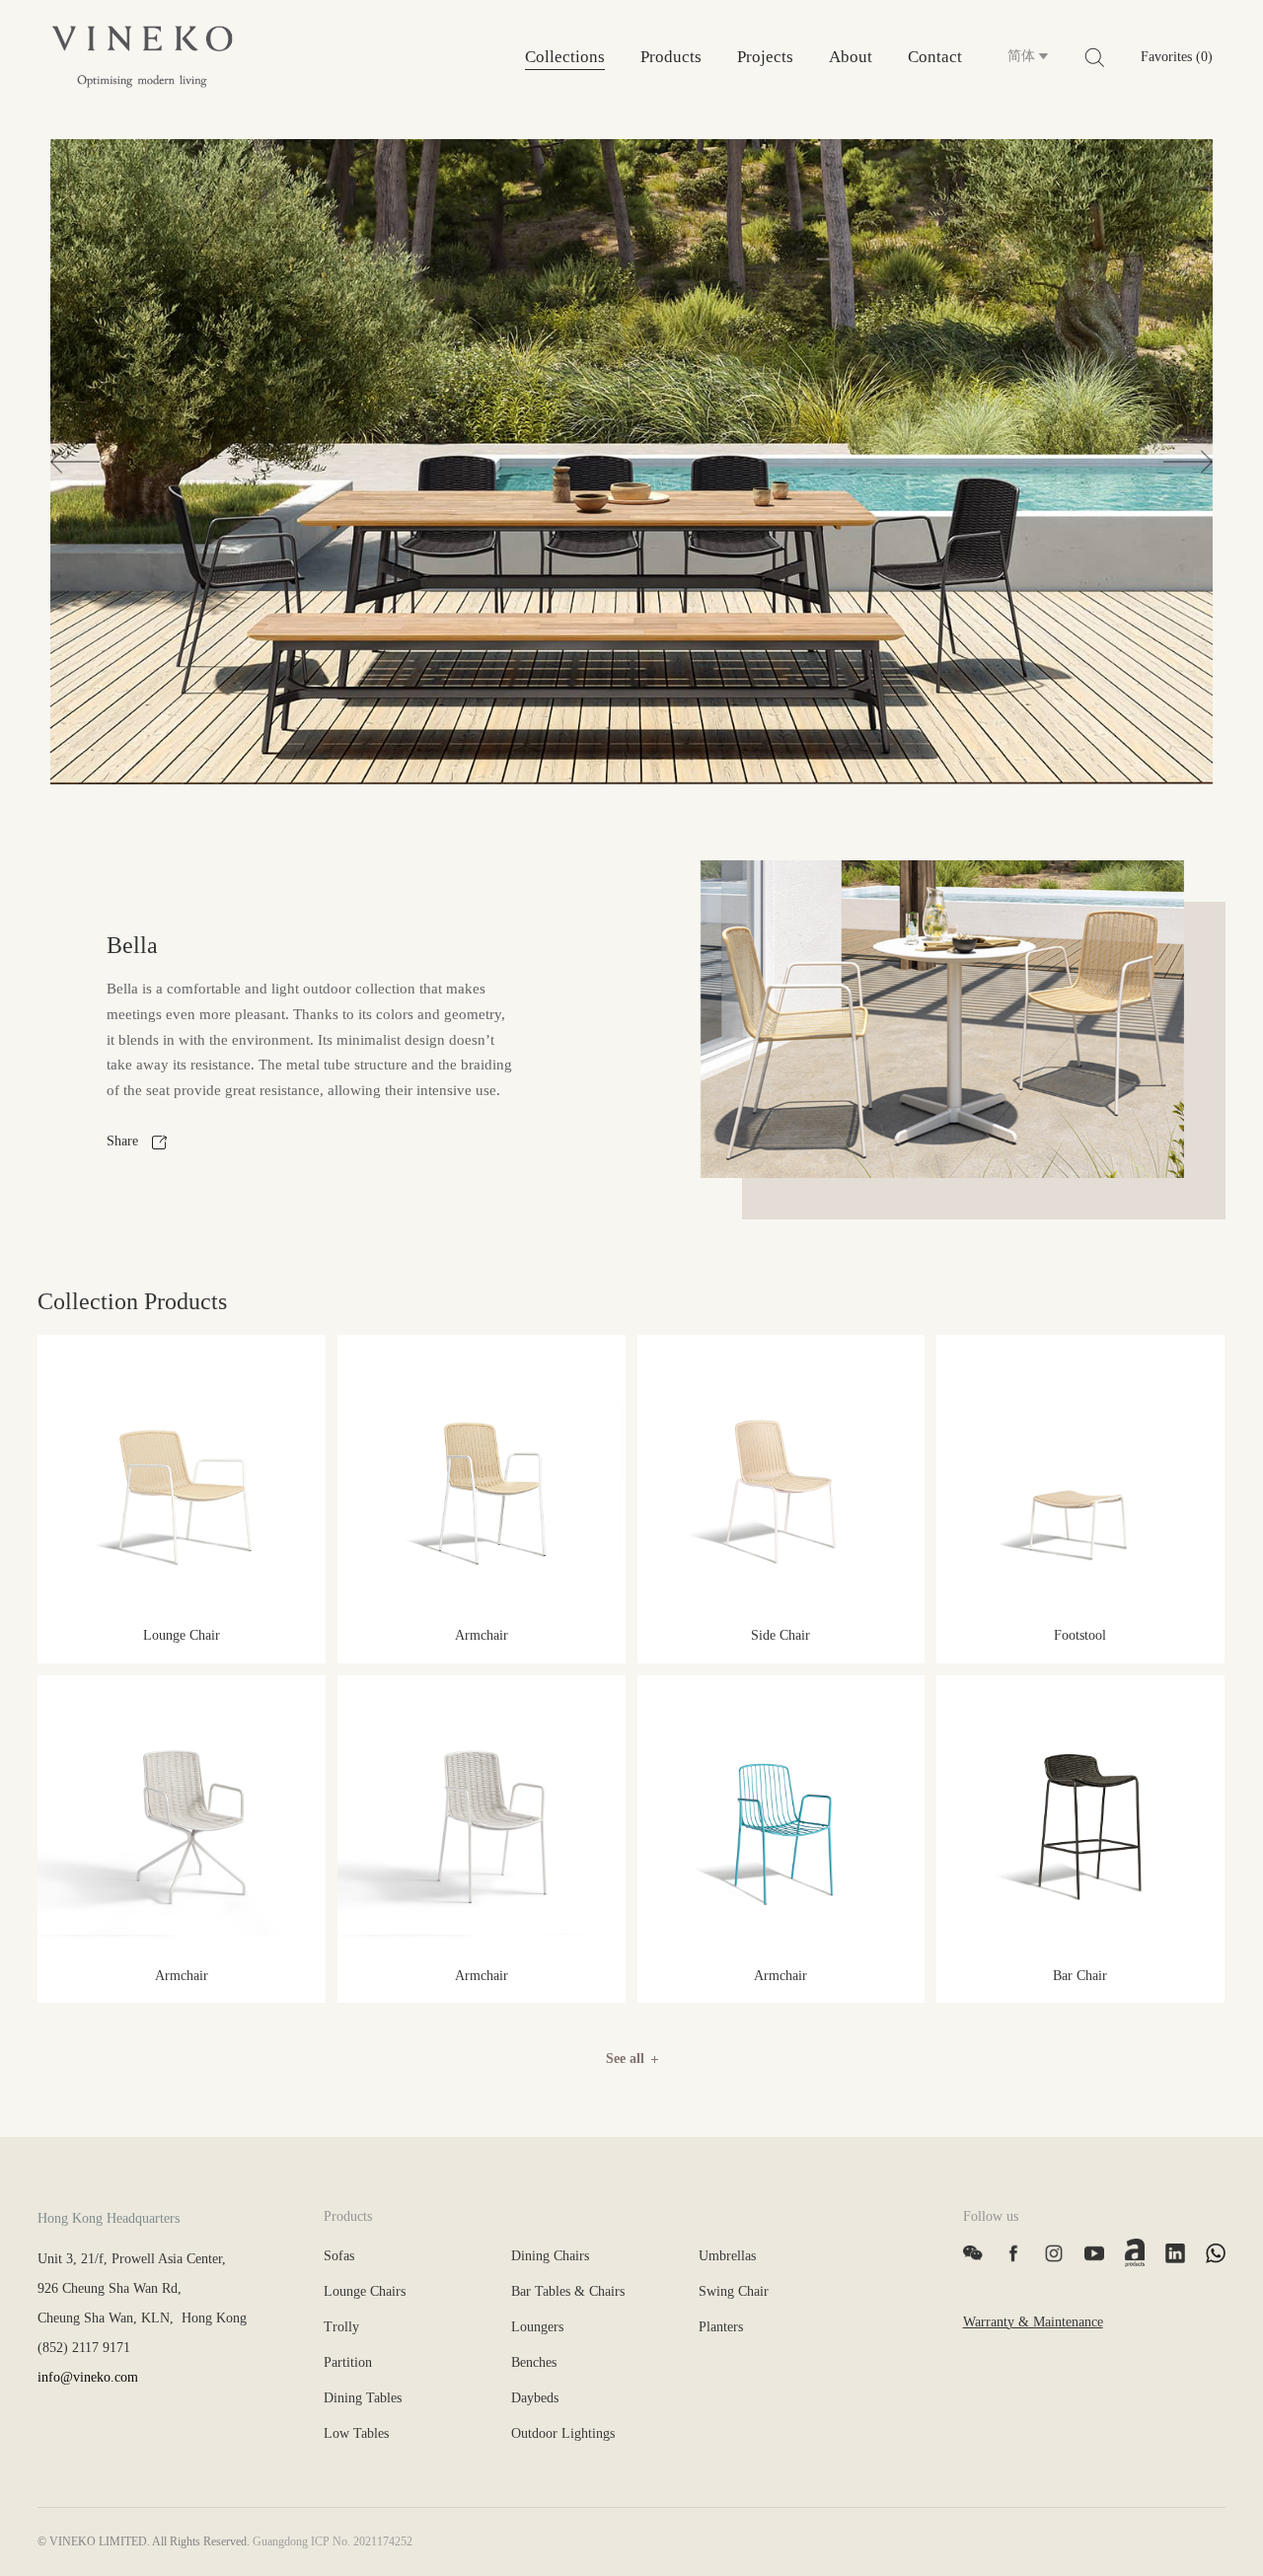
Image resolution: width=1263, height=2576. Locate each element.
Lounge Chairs (365, 2291)
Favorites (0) (1177, 57)
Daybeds (535, 2398)
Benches (534, 2362)
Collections (565, 57)
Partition (348, 2362)
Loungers (537, 2327)
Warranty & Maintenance (1033, 2322)
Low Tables (356, 2433)
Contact (935, 57)
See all (625, 2059)
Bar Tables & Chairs (568, 2291)
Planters (721, 2327)
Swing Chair (734, 2291)
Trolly (341, 2327)
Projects (765, 57)
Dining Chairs (550, 2256)
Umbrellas (727, 2256)
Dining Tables (363, 2398)
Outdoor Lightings (563, 2433)
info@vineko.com (88, 2377)
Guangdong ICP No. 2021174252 (333, 2541)
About (851, 57)
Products (671, 57)
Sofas (339, 2256)
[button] (75, 461)
